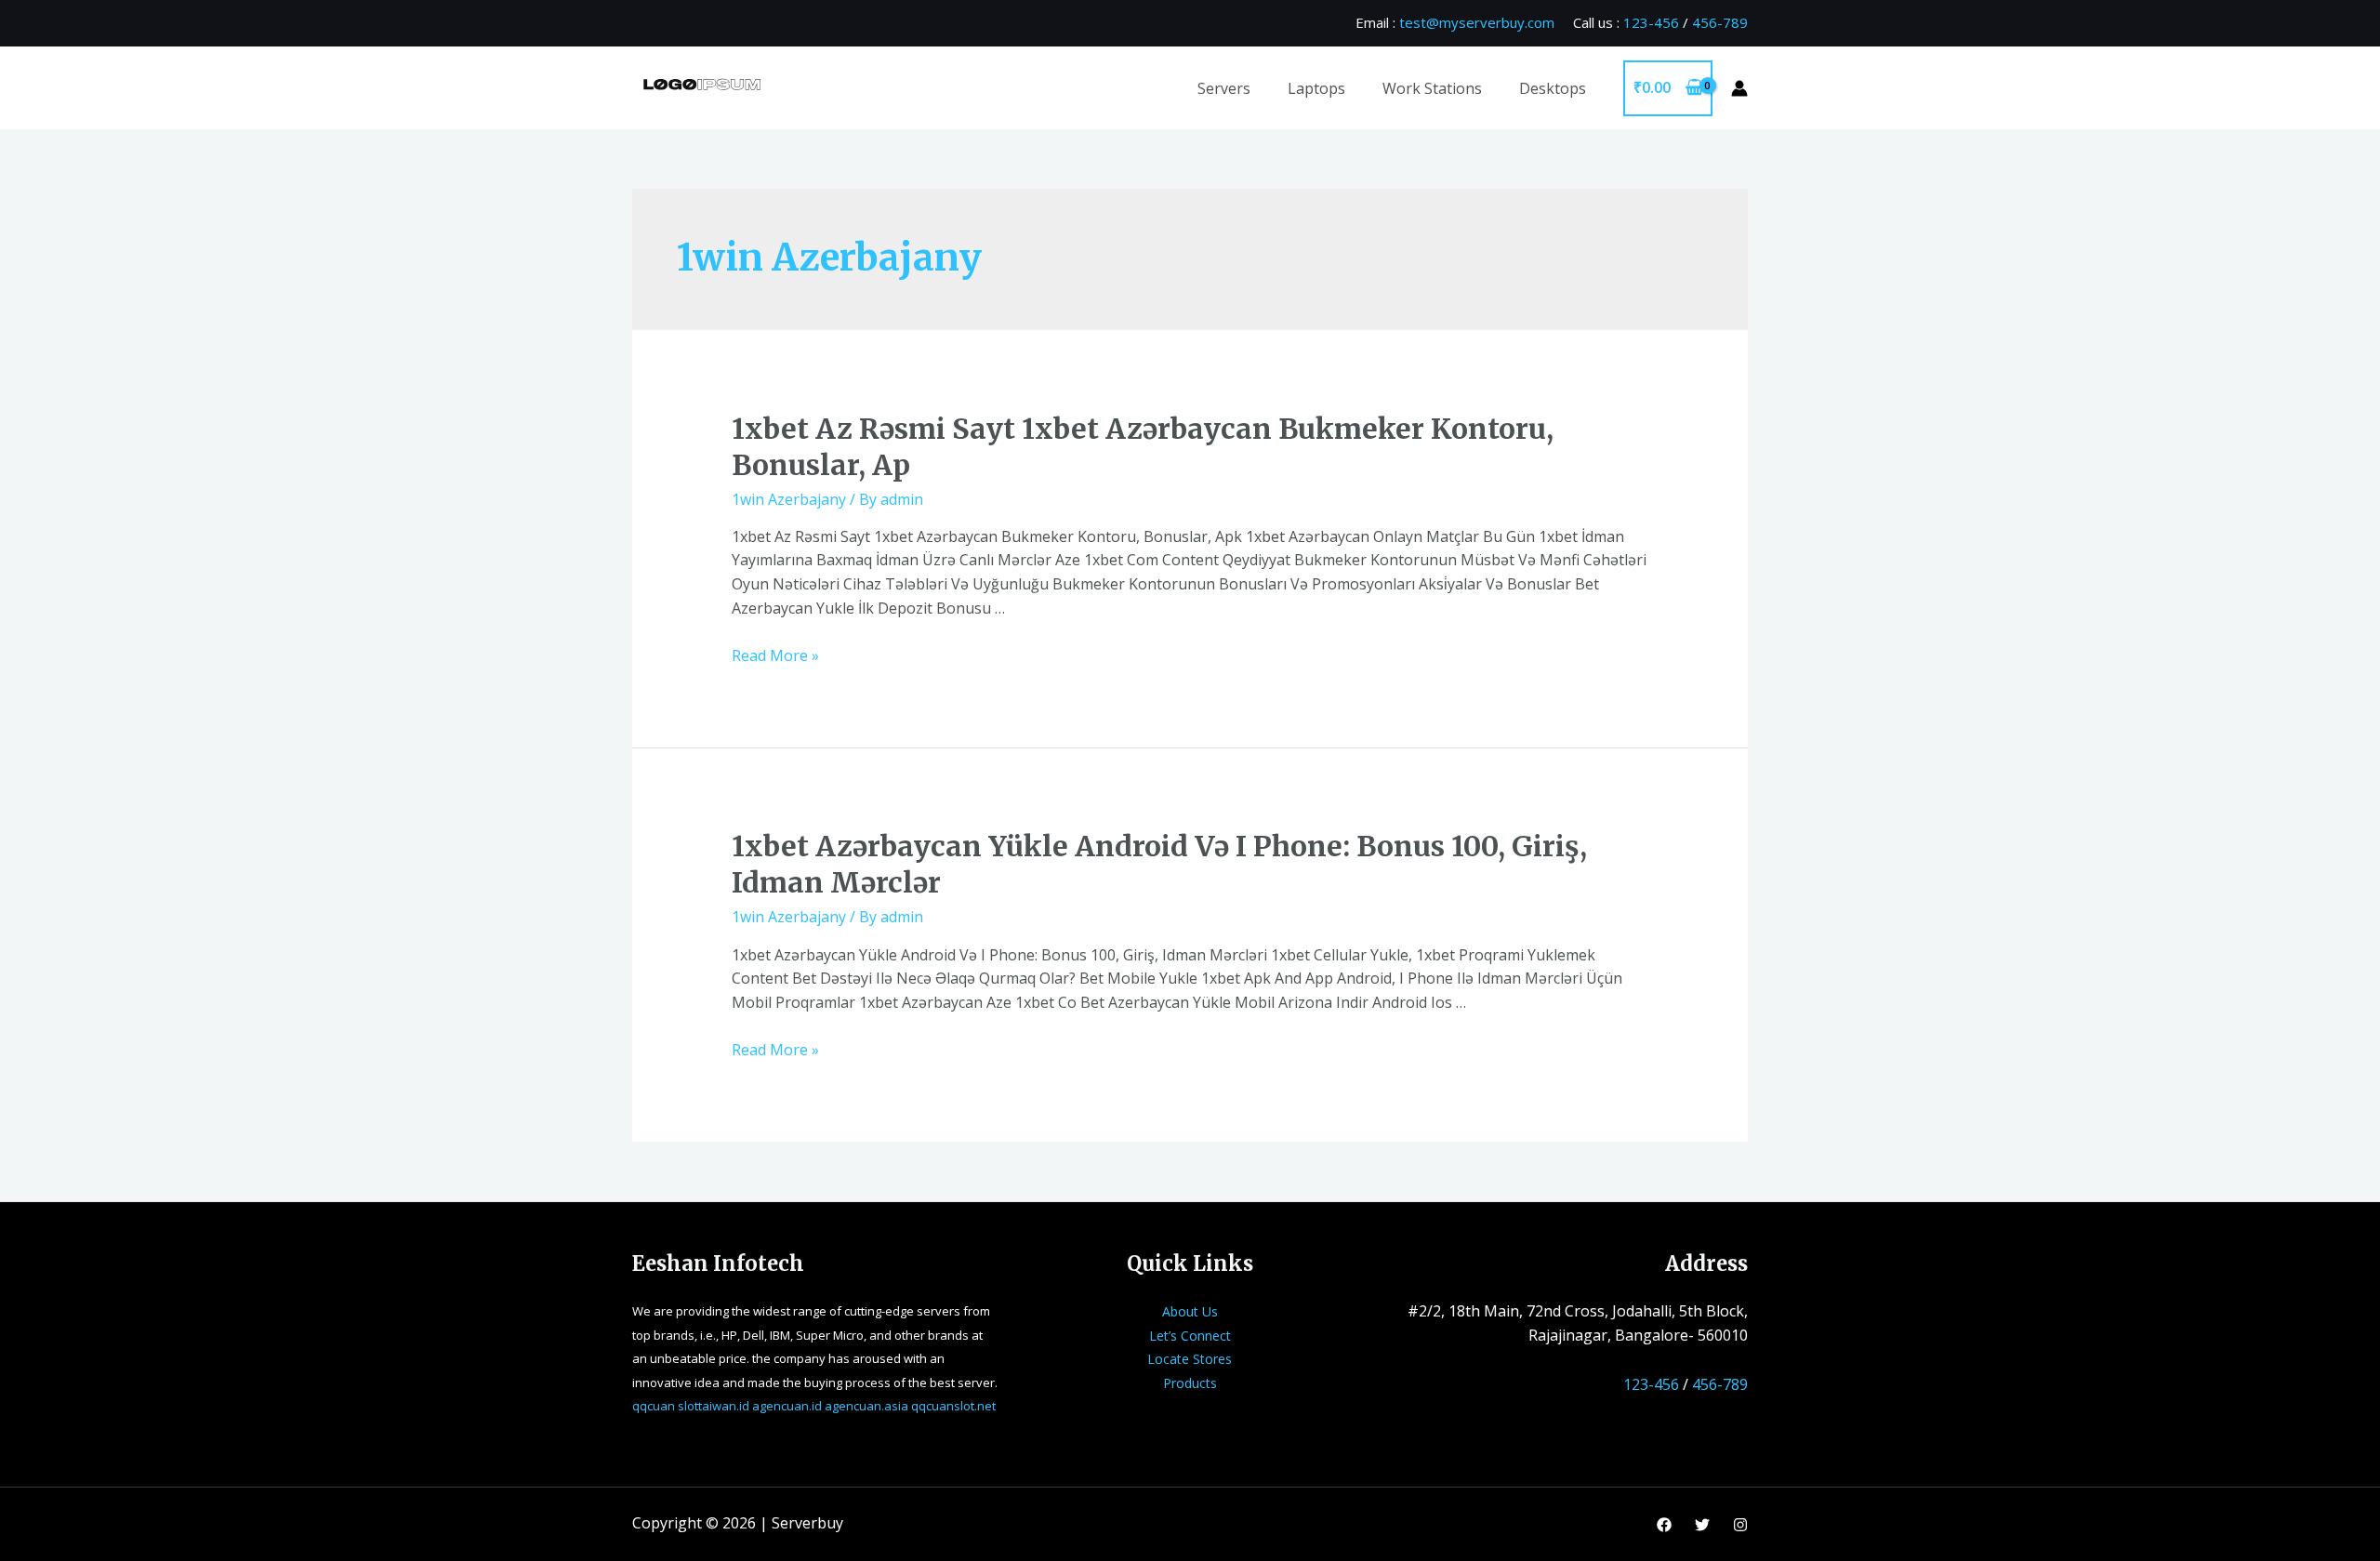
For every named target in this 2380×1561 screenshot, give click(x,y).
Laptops (1316, 88)
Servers (1224, 88)
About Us (1190, 1311)
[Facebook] (1664, 1525)
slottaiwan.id (714, 1406)
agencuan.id (787, 1406)
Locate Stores (1190, 1359)
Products (1190, 1383)
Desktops (1553, 88)
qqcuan (654, 1406)
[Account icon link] (1739, 88)
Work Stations (1432, 88)
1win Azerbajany (789, 499)
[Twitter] (1702, 1525)
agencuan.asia (866, 1406)
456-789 (1720, 22)
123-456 (1651, 22)
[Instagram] (1740, 1525)
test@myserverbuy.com (1477, 22)
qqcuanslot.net (953, 1406)
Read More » (775, 655)
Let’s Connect (1190, 1336)
